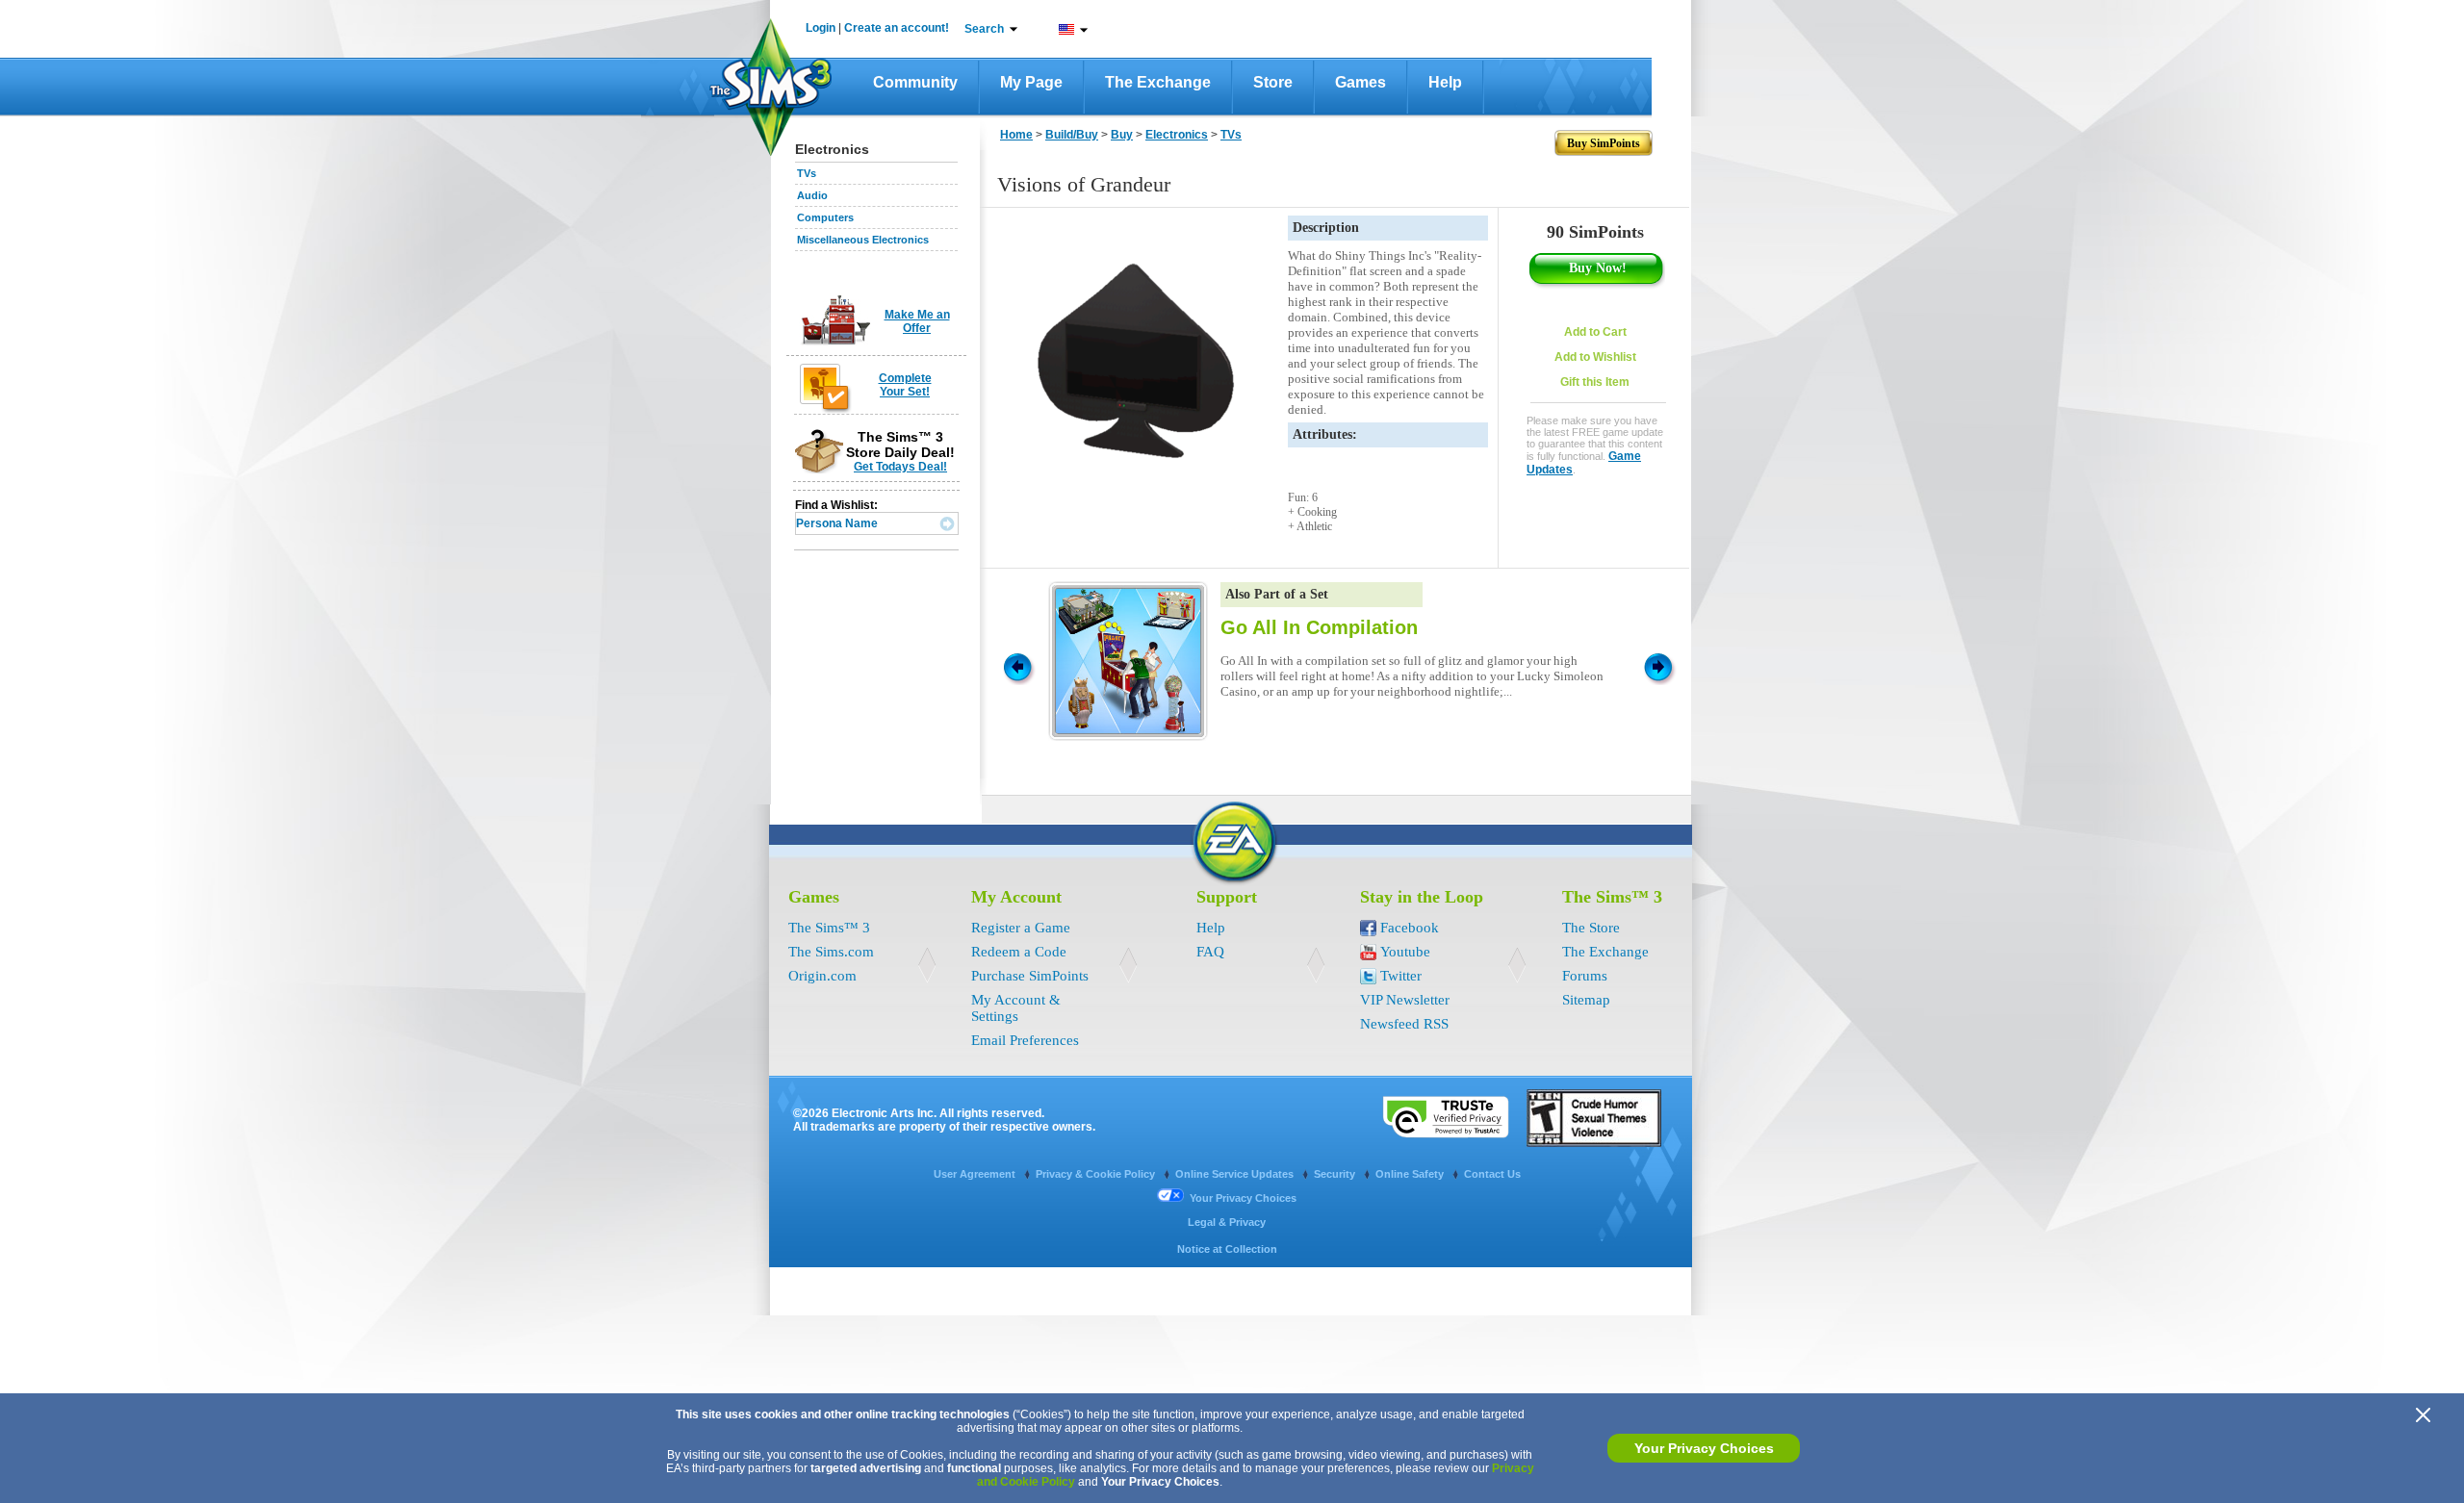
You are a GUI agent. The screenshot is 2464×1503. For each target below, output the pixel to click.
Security (1336, 1174)
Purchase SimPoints (1030, 976)
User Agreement (976, 1174)
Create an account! (897, 28)
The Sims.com (831, 952)
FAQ (1210, 952)
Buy (1122, 135)
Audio (812, 195)
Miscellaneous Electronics (863, 240)
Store (1273, 82)
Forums (1585, 976)
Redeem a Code (1019, 952)
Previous (1016, 666)
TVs (807, 173)
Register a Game (1021, 928)
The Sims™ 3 (829, 928)
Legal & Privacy (1227, 1222)
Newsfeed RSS (1404, 1024)
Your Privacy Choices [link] (1243, 1198)
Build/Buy (1072, 135)
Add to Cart (1595, 332)
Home (1016, 135)
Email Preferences (1025, 1040)
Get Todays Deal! (900, 467)
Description (1326, 228)
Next (1661, 666)
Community (915, 82)
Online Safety (1411, 1174)
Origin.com (822, 976)
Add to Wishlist (1595, 357)
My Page (1031, 82)
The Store (1591, 928)
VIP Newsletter (1405, 1000)
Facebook (1410, 928)
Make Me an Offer (917, 321)
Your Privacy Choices (1704, 1448)
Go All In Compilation (1319, 627)
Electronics (1177, 135)
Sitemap (1586, 1000)
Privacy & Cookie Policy (1097, 1174)
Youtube (1405, 952)
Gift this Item (1595, 382)
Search (984, 29)
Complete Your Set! (905, 385)
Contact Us (1492, 1174)
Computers (825, 217)
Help (1445, 82)
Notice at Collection (1227, 1249)
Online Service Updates (1236, 1174)
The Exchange (1158, 82)
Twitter (1401, 976)
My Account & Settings (1016, 1008)
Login (821, 28)
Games (1360, 82)
